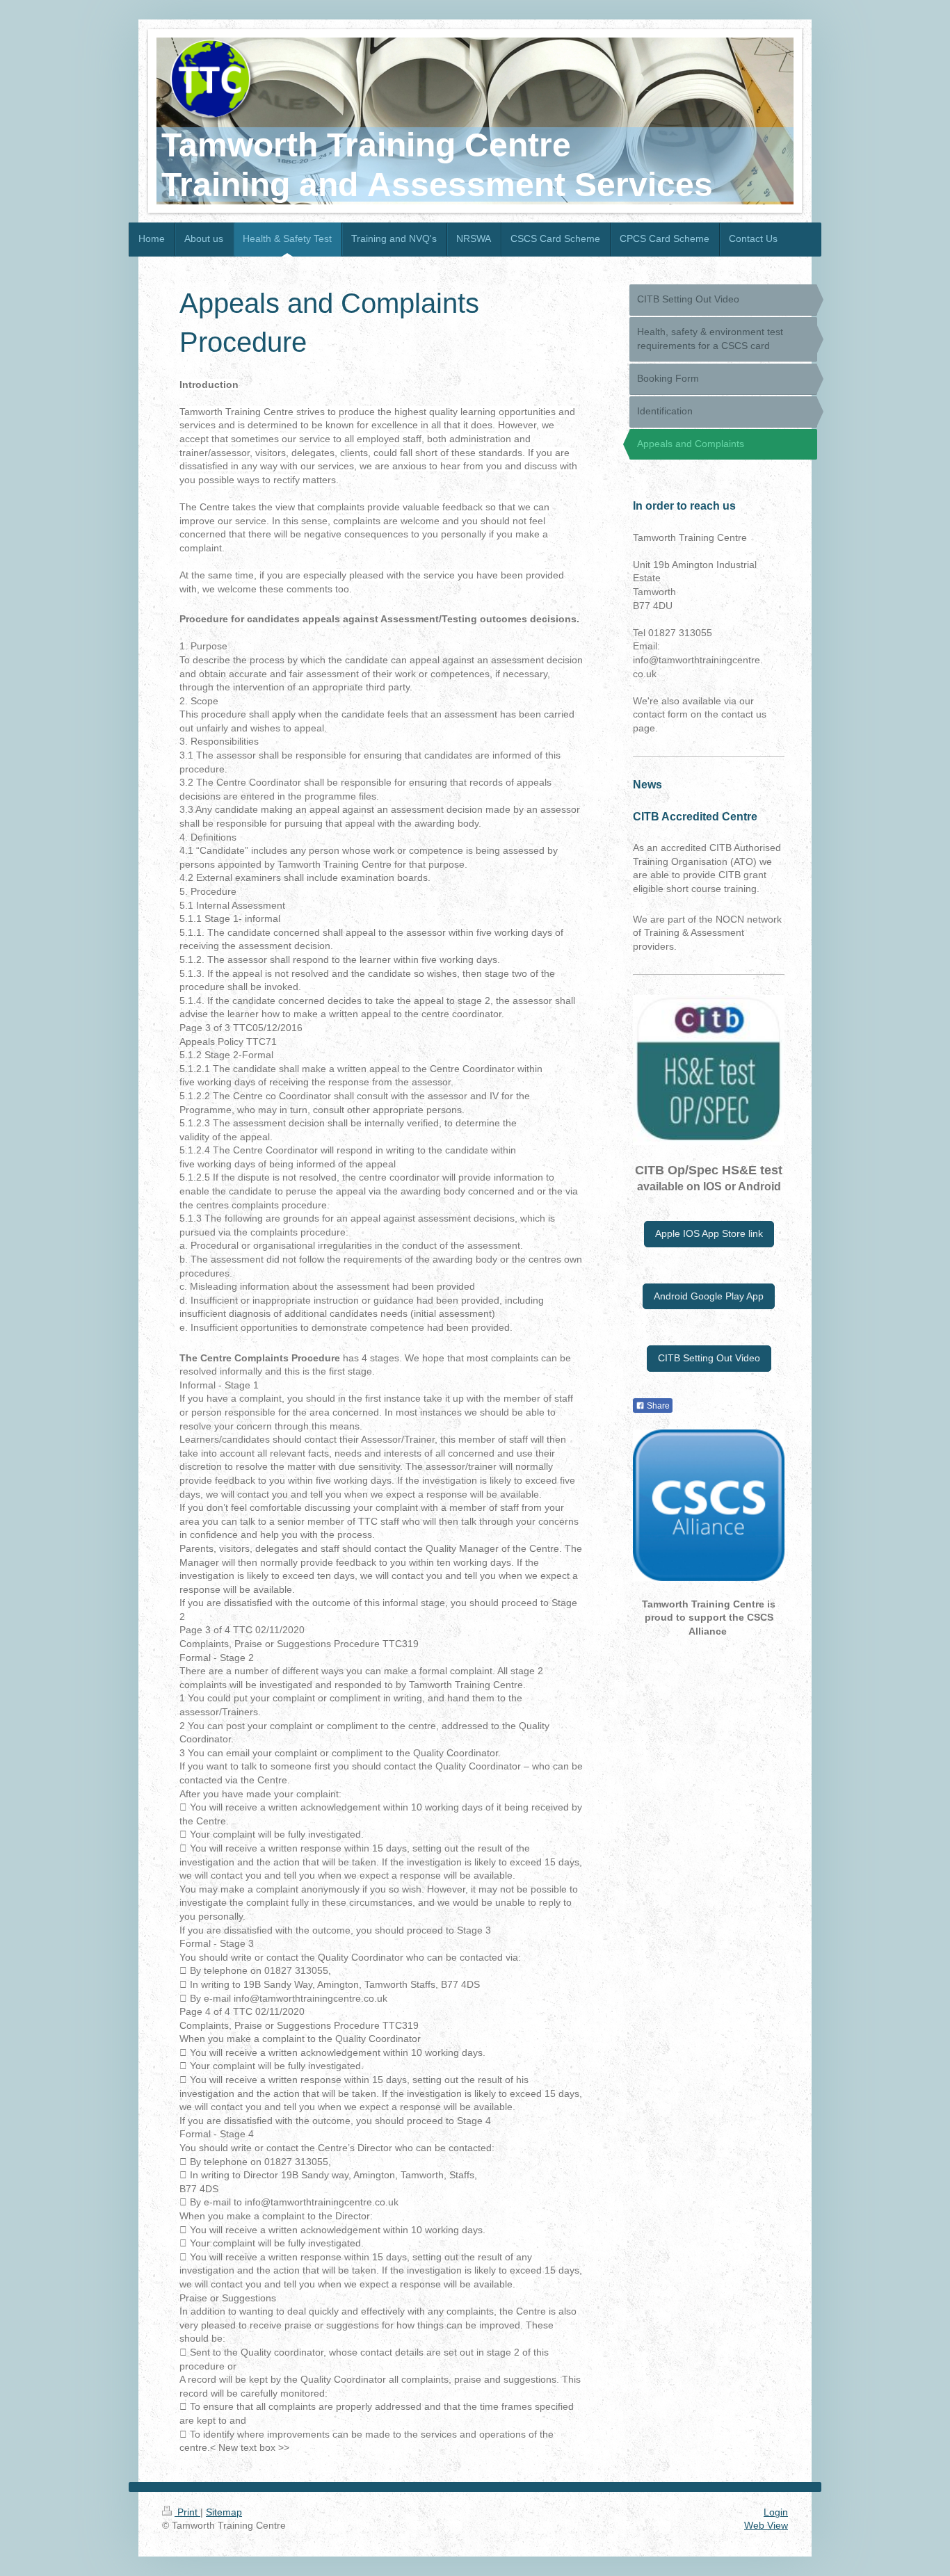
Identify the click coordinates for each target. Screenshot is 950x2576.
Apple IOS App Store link (709, 1233)
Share (657, 1406)
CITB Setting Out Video (709, 1358)
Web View (766, 2525)
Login (776, 2512)
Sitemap (224, 2512)
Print (187, 2512)
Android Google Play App (709, 1296)
